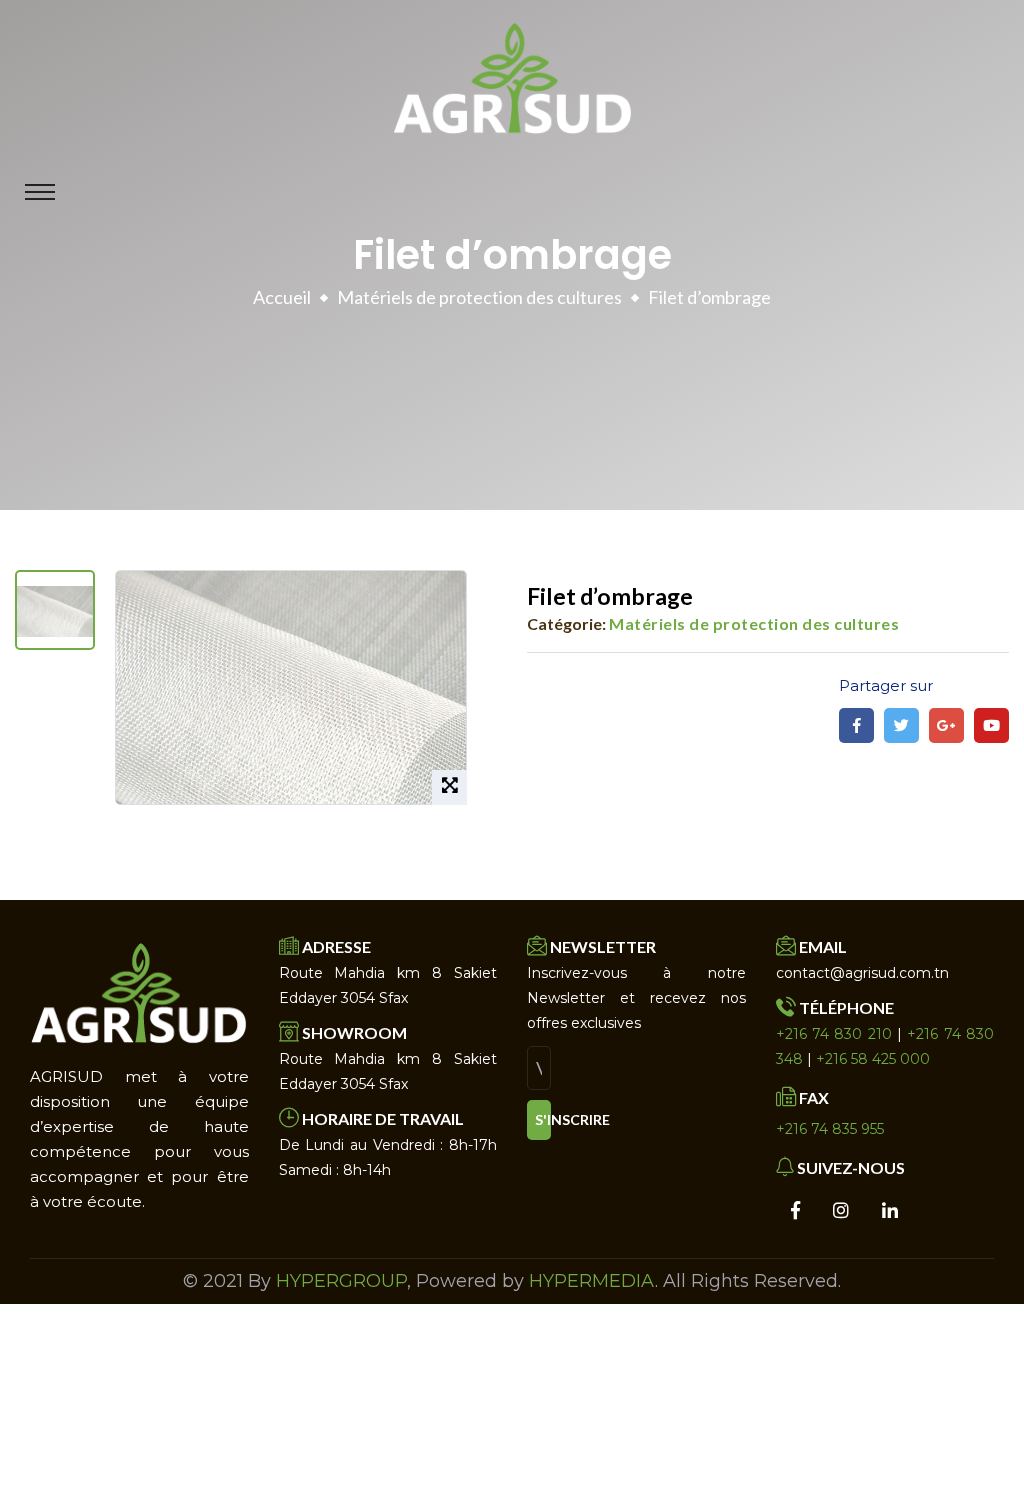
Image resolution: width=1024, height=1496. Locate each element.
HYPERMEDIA (592, 1281)
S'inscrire (543, 1119)
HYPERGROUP (341, 1281)
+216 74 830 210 (834, 1034)
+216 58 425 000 (873, 1059)
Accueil (282, 297)
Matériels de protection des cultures (479, 297)
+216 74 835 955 (830, 1129)
